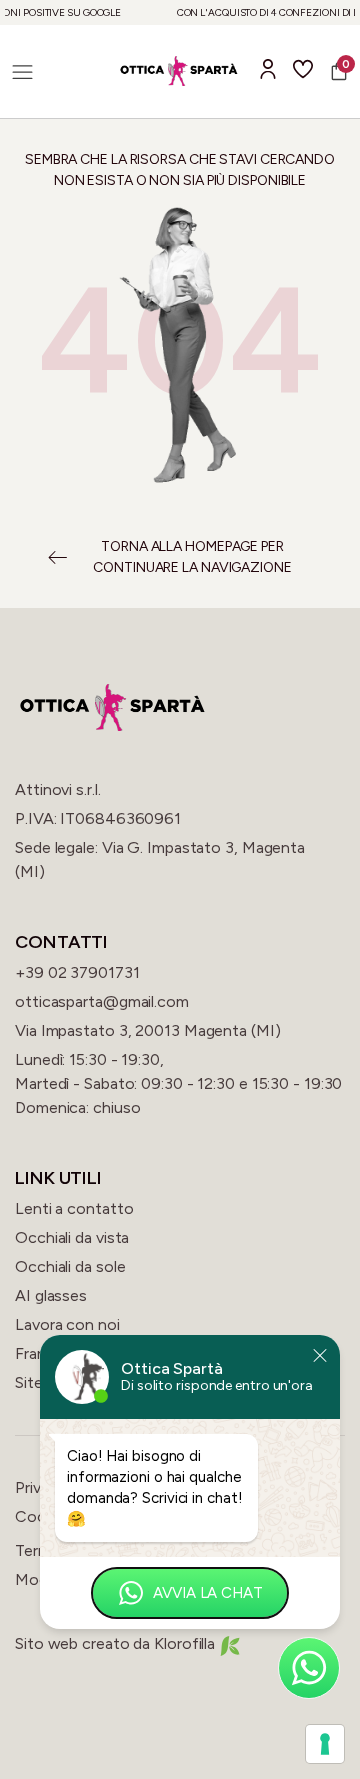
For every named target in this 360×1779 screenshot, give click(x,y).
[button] (22, 71)
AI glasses (51, 1295)
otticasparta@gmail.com (102, 1001)
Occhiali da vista (72, 1237)
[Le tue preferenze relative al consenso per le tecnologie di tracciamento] (325, 1744)
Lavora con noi (67, 1324)
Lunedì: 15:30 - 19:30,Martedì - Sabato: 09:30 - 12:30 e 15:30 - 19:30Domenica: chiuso (178, 1083)
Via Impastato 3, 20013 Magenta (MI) (148, 1030)
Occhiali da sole (70, 1266)
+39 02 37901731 (77, 972)
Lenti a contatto (74, 1208)
